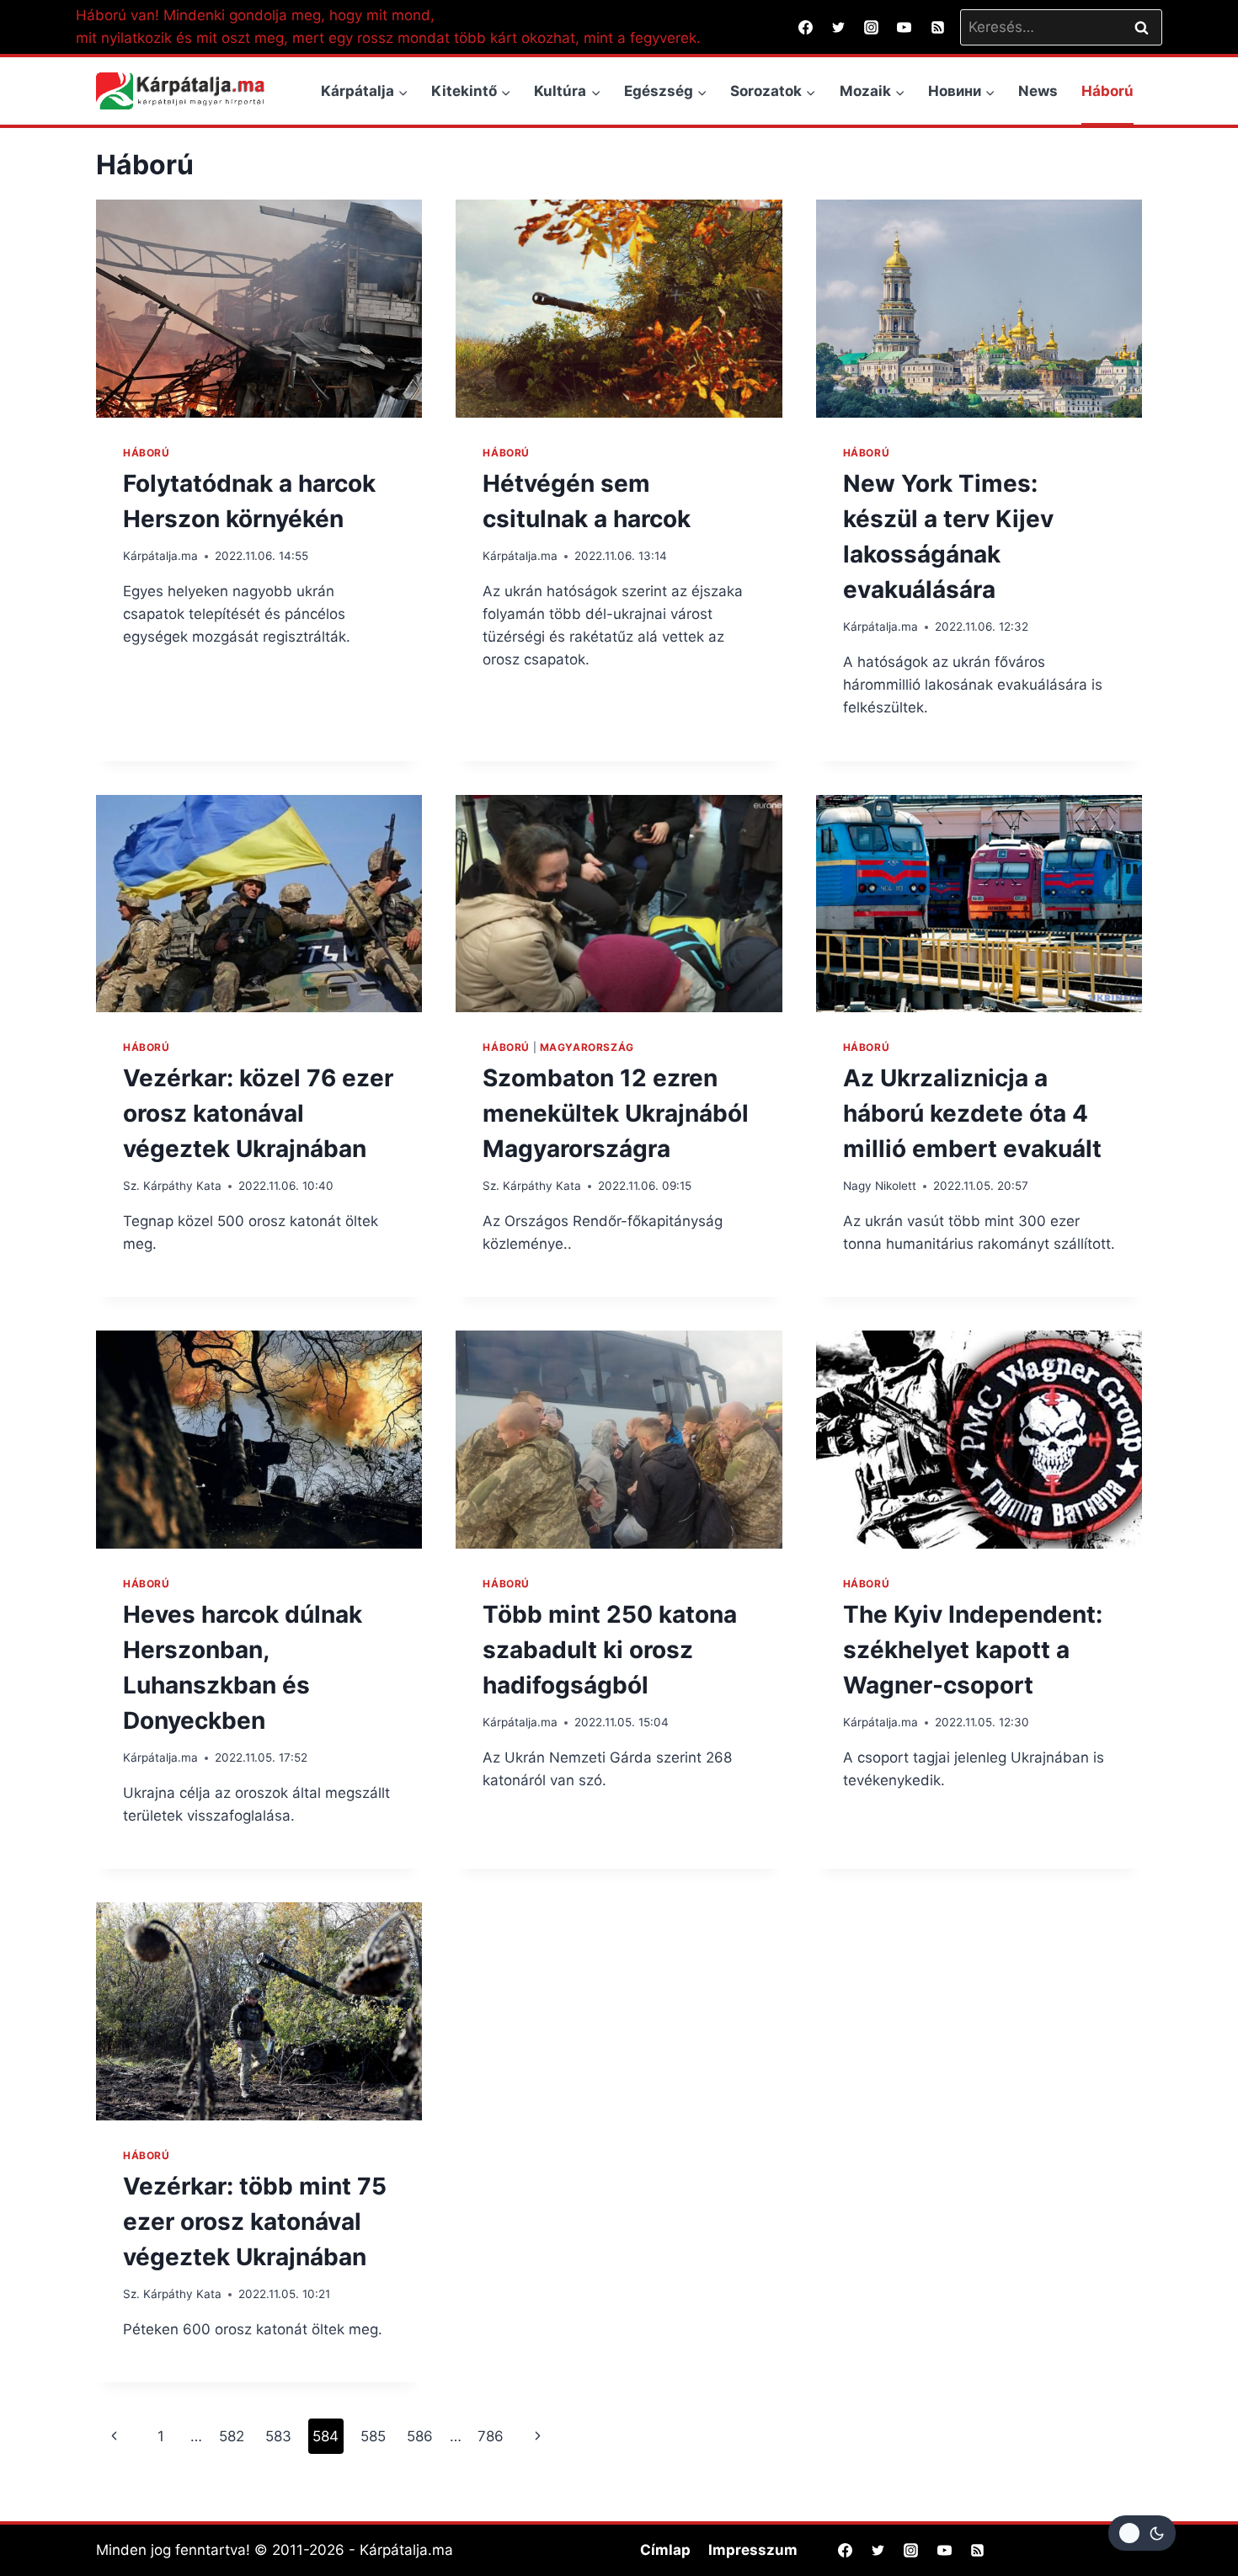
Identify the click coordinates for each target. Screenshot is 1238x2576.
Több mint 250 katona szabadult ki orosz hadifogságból (610, 1650)
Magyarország (587, 1047)
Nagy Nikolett (880, 1186)
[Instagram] (872, 27)
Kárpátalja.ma (160, 556)
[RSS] (937, 27)
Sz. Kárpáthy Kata (172, 1186)
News (1038, 91)
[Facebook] (806, 27)
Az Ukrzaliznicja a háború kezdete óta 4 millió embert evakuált (972, 1113)
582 (232, 2436)
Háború (1107, 91)
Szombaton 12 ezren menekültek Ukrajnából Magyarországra (616, 1113)
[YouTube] (904, 27)
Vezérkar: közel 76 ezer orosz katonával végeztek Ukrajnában (258, 1113)
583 (278, 2436)
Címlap (665, 2550)
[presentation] (259, 308)
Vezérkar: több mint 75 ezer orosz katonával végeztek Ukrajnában (255, 2221)
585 (373, 2436)
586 (420, 2436)
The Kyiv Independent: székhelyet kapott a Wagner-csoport (973, 1650)
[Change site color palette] (1142, 2533)
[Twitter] (839, 27)
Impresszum (753, 2550)
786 (491, 2436)
